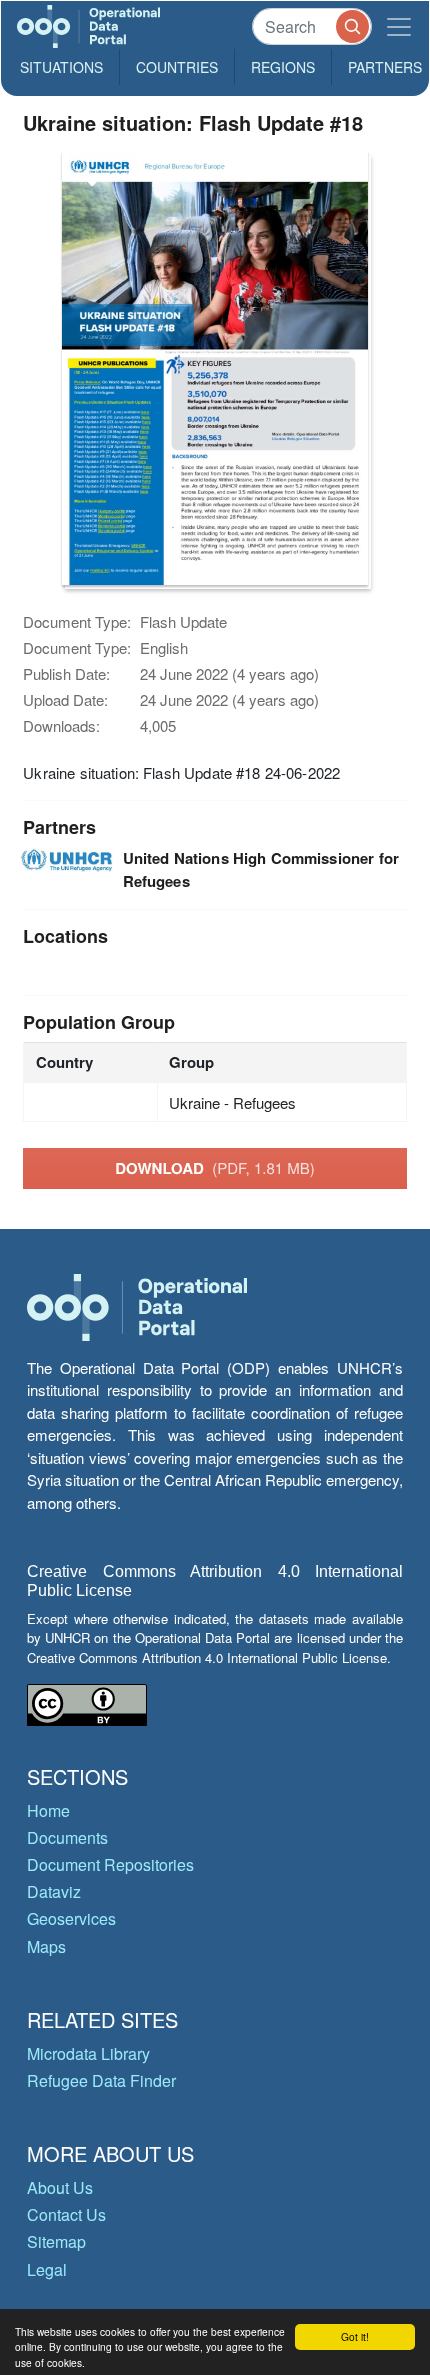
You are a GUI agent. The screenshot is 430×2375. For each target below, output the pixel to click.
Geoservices (71, 1918)
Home (48, 1810)
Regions (283, 67)
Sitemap (56, 2241)
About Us (60, 2187)
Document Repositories (110, 1864)
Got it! (355, 2336)
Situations (61, 67)
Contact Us (66, 2214)
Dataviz (54, 1891)
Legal (47, 2269)
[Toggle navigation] (399, 26)
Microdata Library (88, 2053)
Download (215, 1168)
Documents (67, 1837)
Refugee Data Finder (101, 2080)
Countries (177, 67)
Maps (46, 1946)
